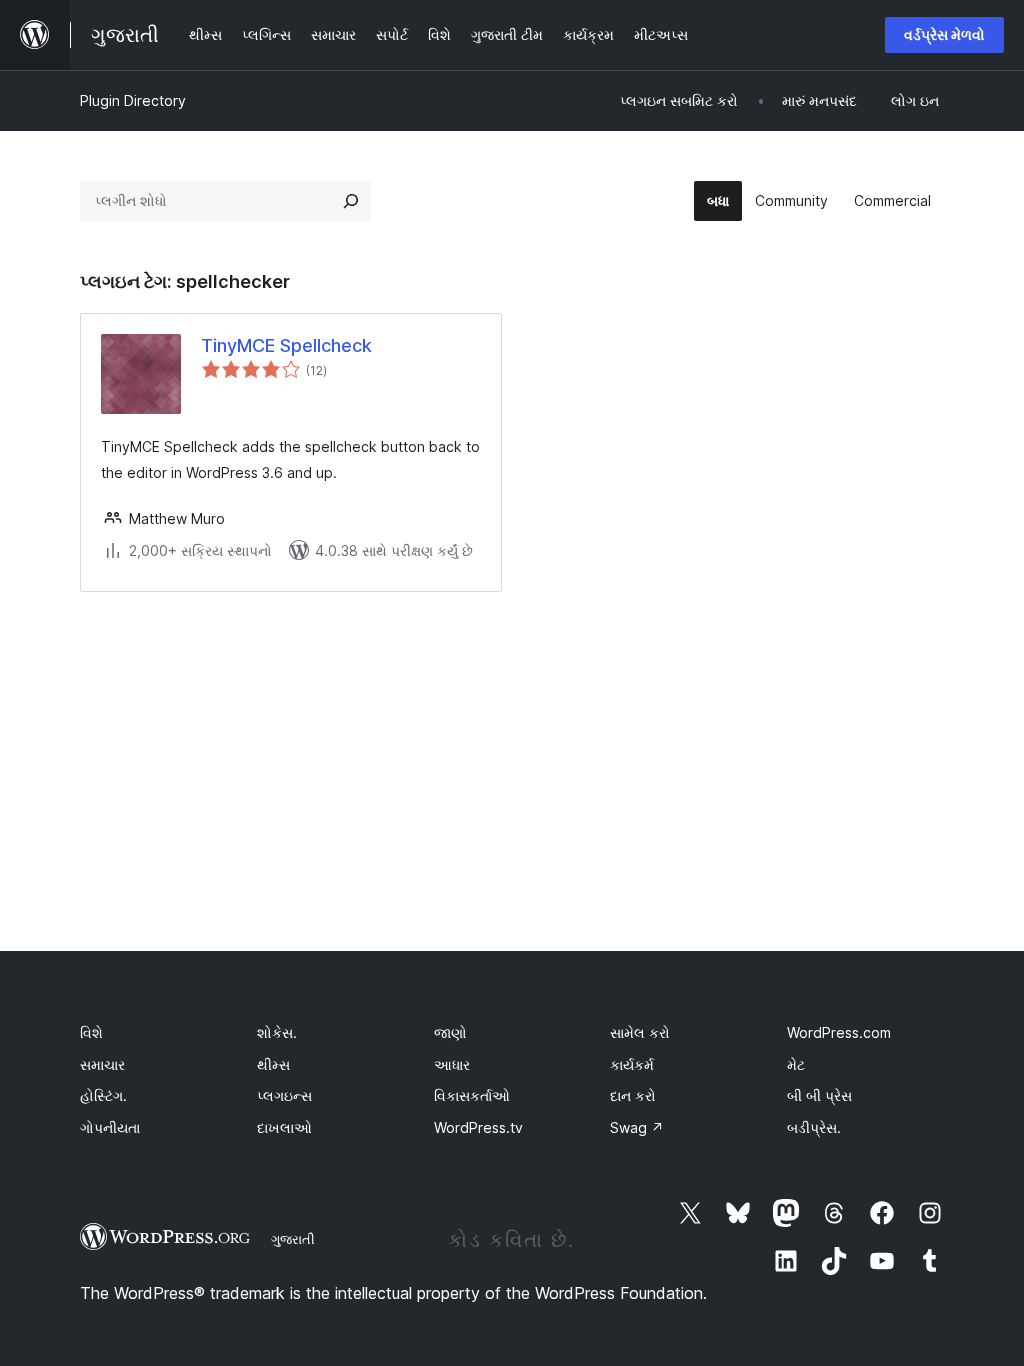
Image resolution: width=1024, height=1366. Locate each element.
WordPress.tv (478, 1127)
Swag (637, 1127)
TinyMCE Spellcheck (286, 345)
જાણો (450, 1032)
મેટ (796, 1064)
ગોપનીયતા (110, 1127)
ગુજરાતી (293, 1239)
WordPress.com (839, 1032)
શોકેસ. (277, 1032)
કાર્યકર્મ (632, 1064)
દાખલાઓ (284, 1127)
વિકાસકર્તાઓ (472, 1095)
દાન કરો (633, 1095)
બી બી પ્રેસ (819, 1095)
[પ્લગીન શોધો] (351, 201)
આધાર (452, 1064)
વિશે (91, 1032)
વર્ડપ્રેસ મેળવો (944, 34)
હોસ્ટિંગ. (103, 1095)
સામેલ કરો (640, 1032)
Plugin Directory (133, 100)
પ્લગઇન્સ (284, 1095)
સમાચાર (102, 1064)
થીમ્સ (273, 1064)
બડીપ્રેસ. (814, 1127)
